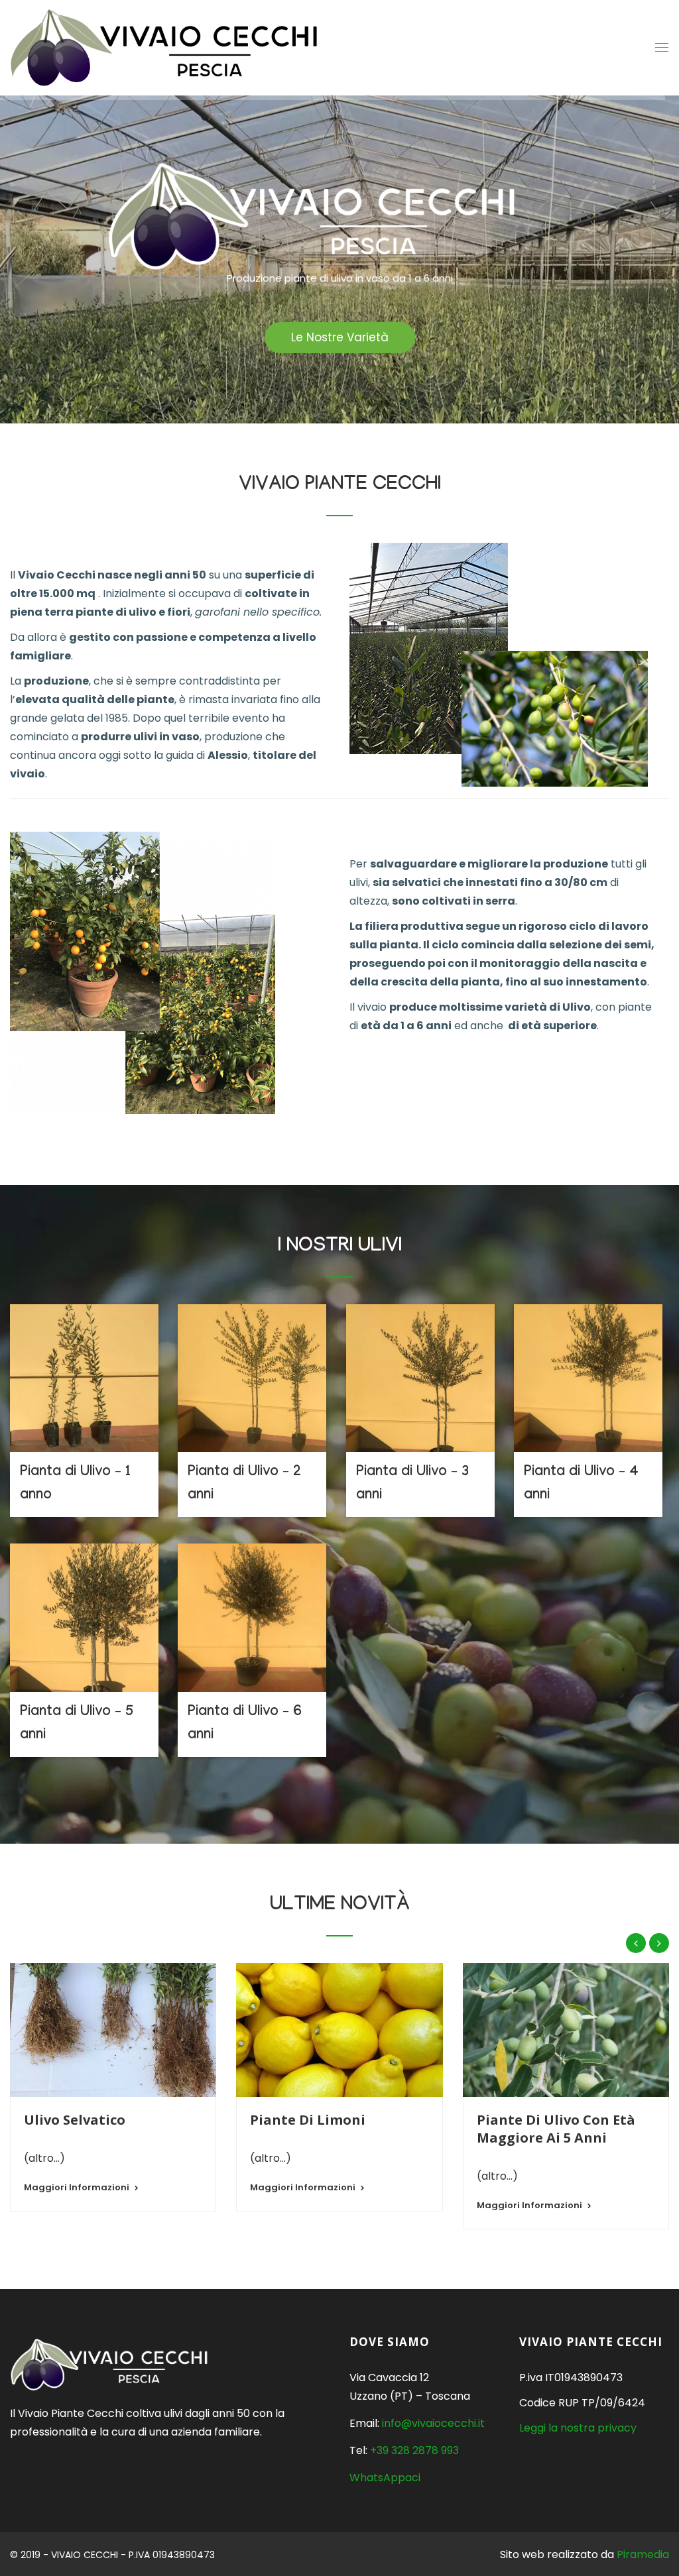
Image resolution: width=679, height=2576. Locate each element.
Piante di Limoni (308, 2120)
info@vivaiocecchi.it (433, 2423)
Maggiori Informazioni (77, 2187)
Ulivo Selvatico (75, 2120)
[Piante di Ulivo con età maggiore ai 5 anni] (566, 2030)
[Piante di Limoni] (339, 2030)
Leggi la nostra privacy (578, 2428)
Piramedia (643, 2554)
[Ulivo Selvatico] (113, 2030)
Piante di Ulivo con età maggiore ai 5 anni (556, 2129)
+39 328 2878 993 (414, 2450)
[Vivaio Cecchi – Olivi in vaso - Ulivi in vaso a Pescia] (165, 48)
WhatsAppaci (385, 2478)
